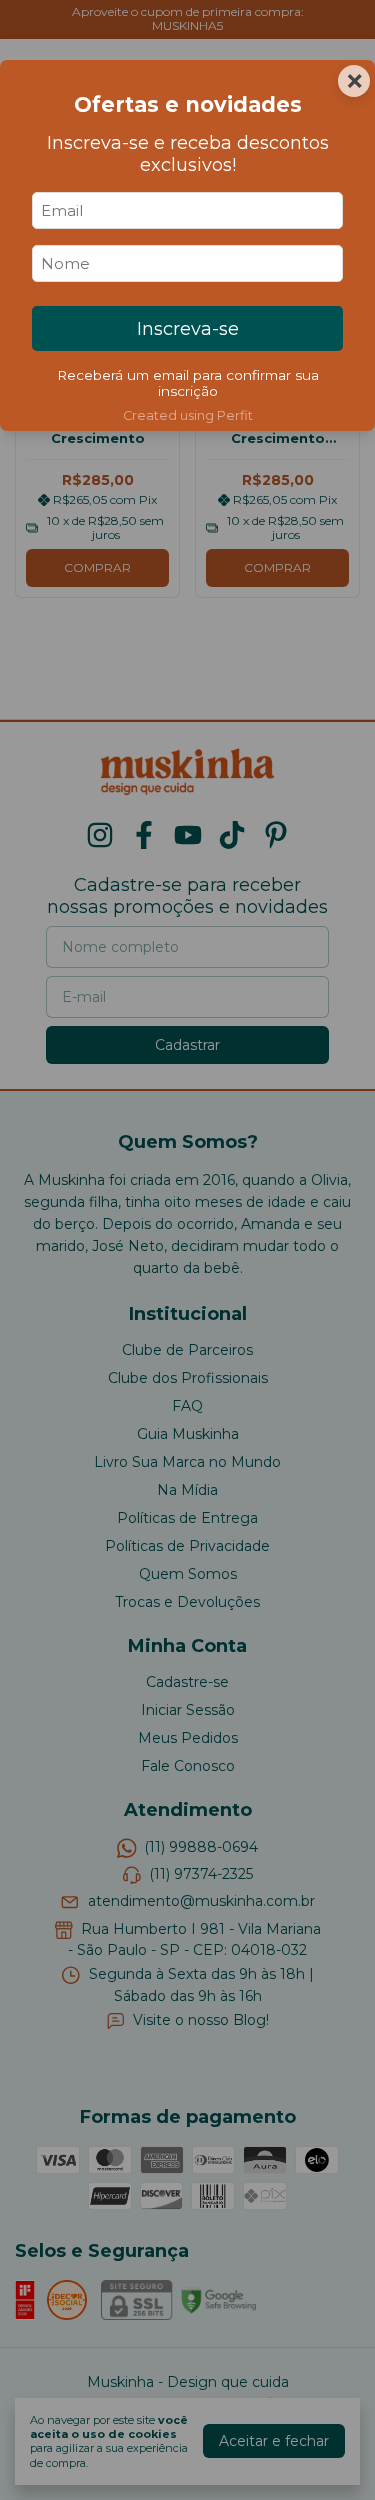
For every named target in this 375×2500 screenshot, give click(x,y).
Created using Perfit (188, 415)
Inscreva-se (188, 329)
